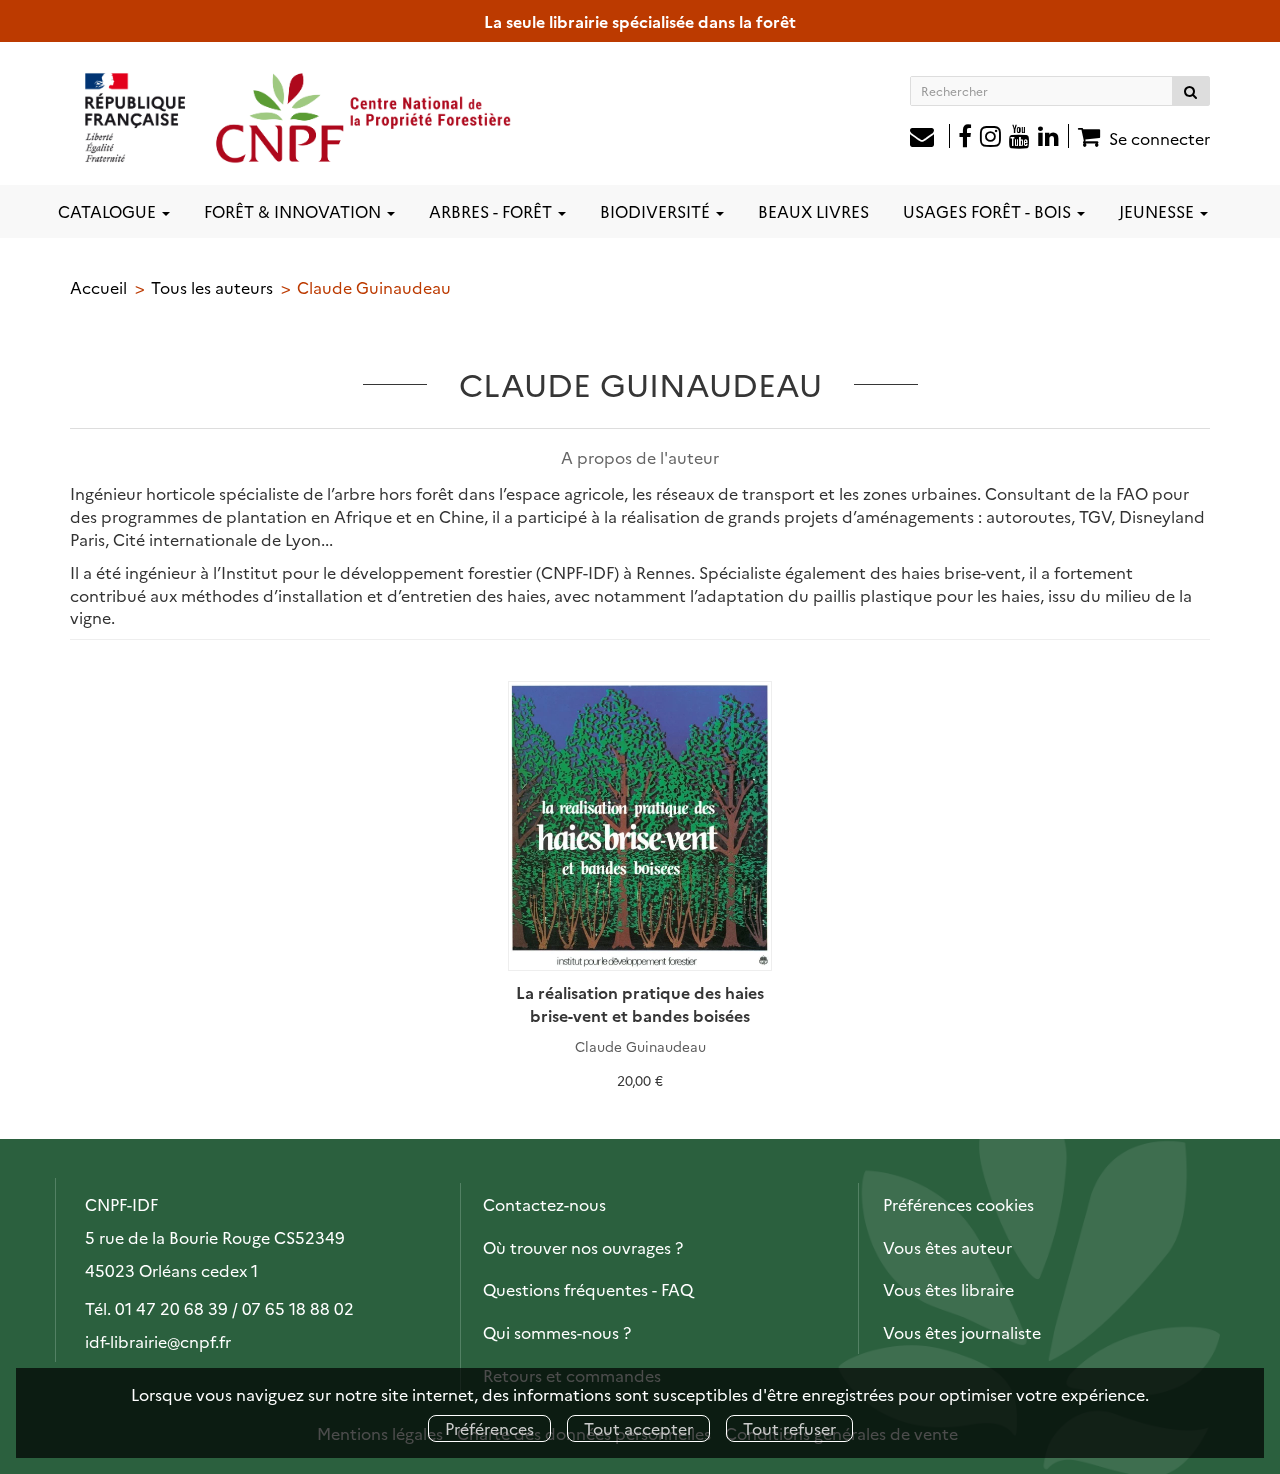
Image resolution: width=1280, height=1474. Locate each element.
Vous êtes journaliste (962, 1332)
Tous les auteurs (212, 287)
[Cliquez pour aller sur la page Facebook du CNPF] (965, 138)
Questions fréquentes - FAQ (588, 1289)
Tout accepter (638, 1428)
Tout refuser (789, 1428)
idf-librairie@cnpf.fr (158, 1341)
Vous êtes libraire (948, 1289)
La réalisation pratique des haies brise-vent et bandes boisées (640, 1003)
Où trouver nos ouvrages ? (583, 1247)
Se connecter (1159, 138)
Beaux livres (813, 211)
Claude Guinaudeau (640, 1046)
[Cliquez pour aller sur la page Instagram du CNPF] (990, 138)
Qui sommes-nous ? (557, 1332)
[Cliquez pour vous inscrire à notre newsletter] (930, 138)
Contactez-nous (544, 1204)
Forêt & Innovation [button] (294, 211)
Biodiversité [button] (657, 211)
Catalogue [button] (109, 211)
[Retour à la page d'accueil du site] (299, 117)
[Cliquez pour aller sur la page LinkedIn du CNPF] (1054, 138)
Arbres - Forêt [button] (492, 211)
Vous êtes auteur (947, 1247)
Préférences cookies (958, 1204)
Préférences (489, 1428)
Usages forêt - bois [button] (989, 211)
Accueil (98, 287)
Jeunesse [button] (1158, 211)
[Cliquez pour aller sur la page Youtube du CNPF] (1019, 138)
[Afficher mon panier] (1086, 136)
